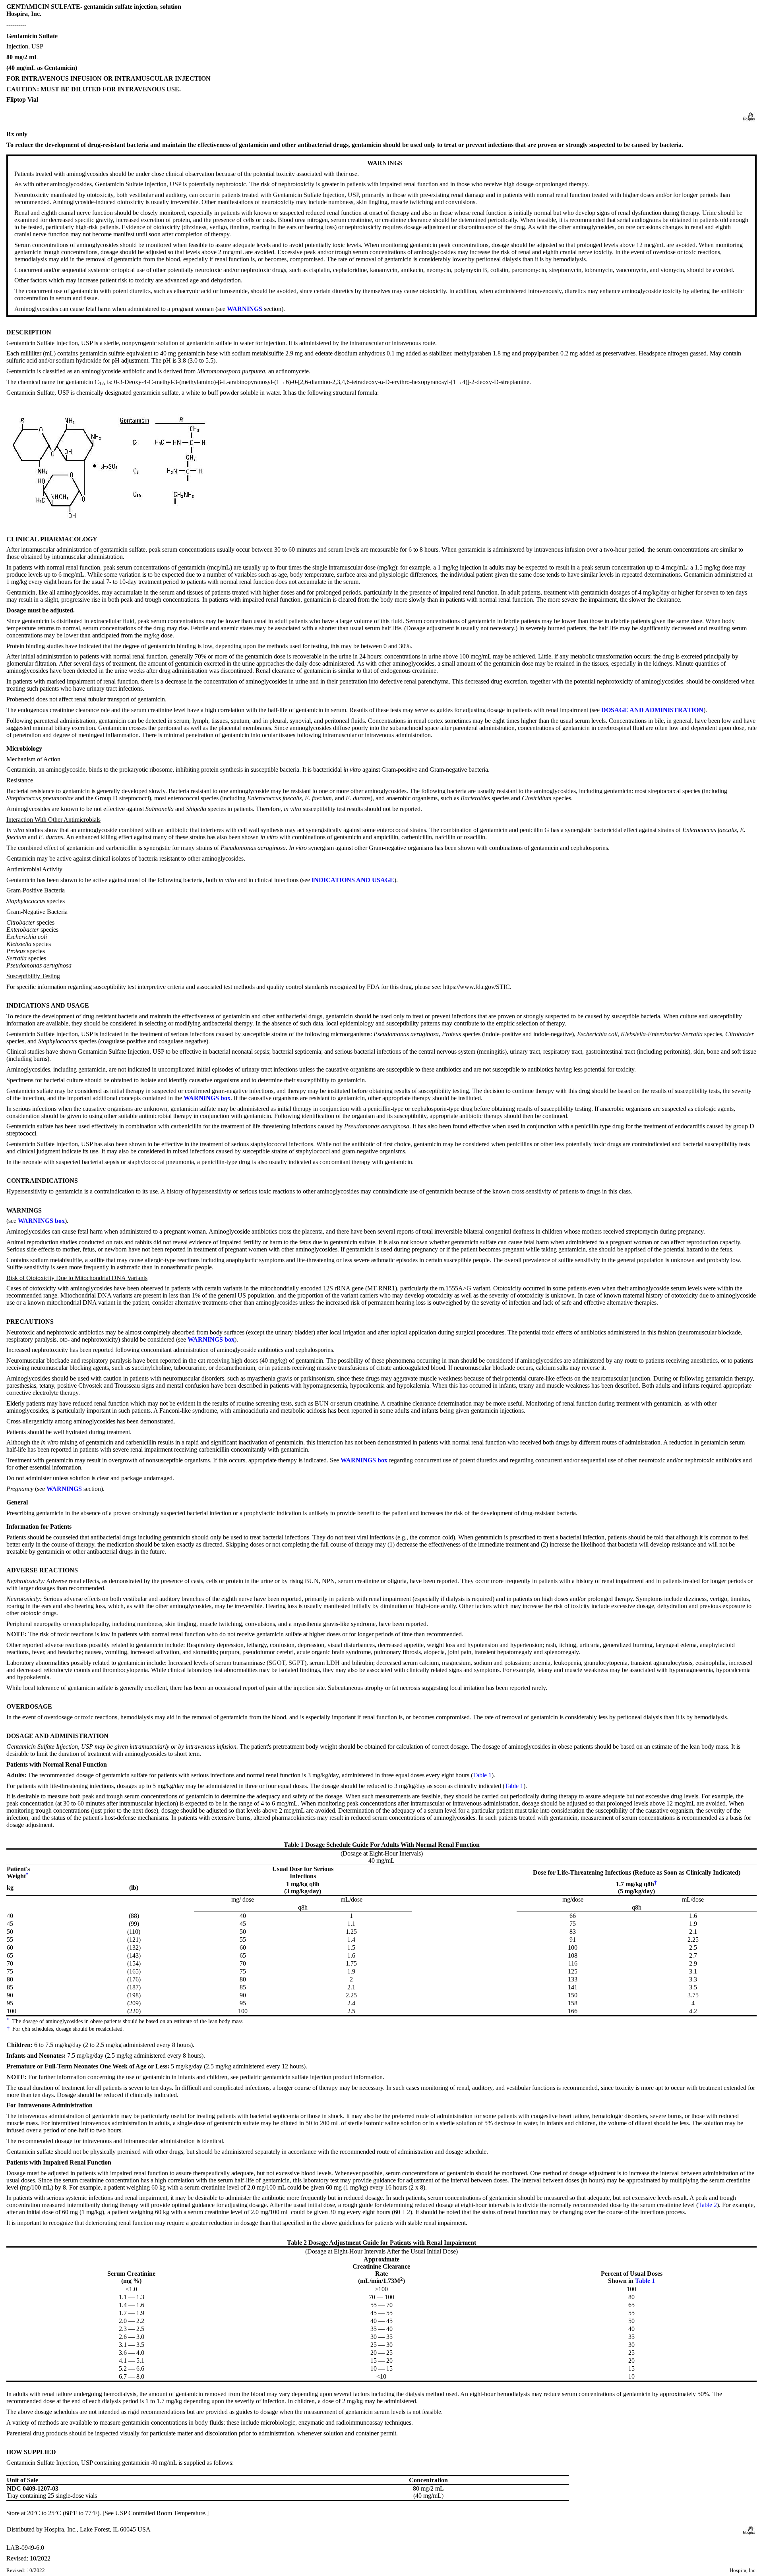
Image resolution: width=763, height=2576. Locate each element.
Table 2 (708, 2205)
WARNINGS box (207, 1098)
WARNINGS (245, 309)
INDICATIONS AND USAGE (353, 880)
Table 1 (482, 1775)
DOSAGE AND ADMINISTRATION (652, 710)
